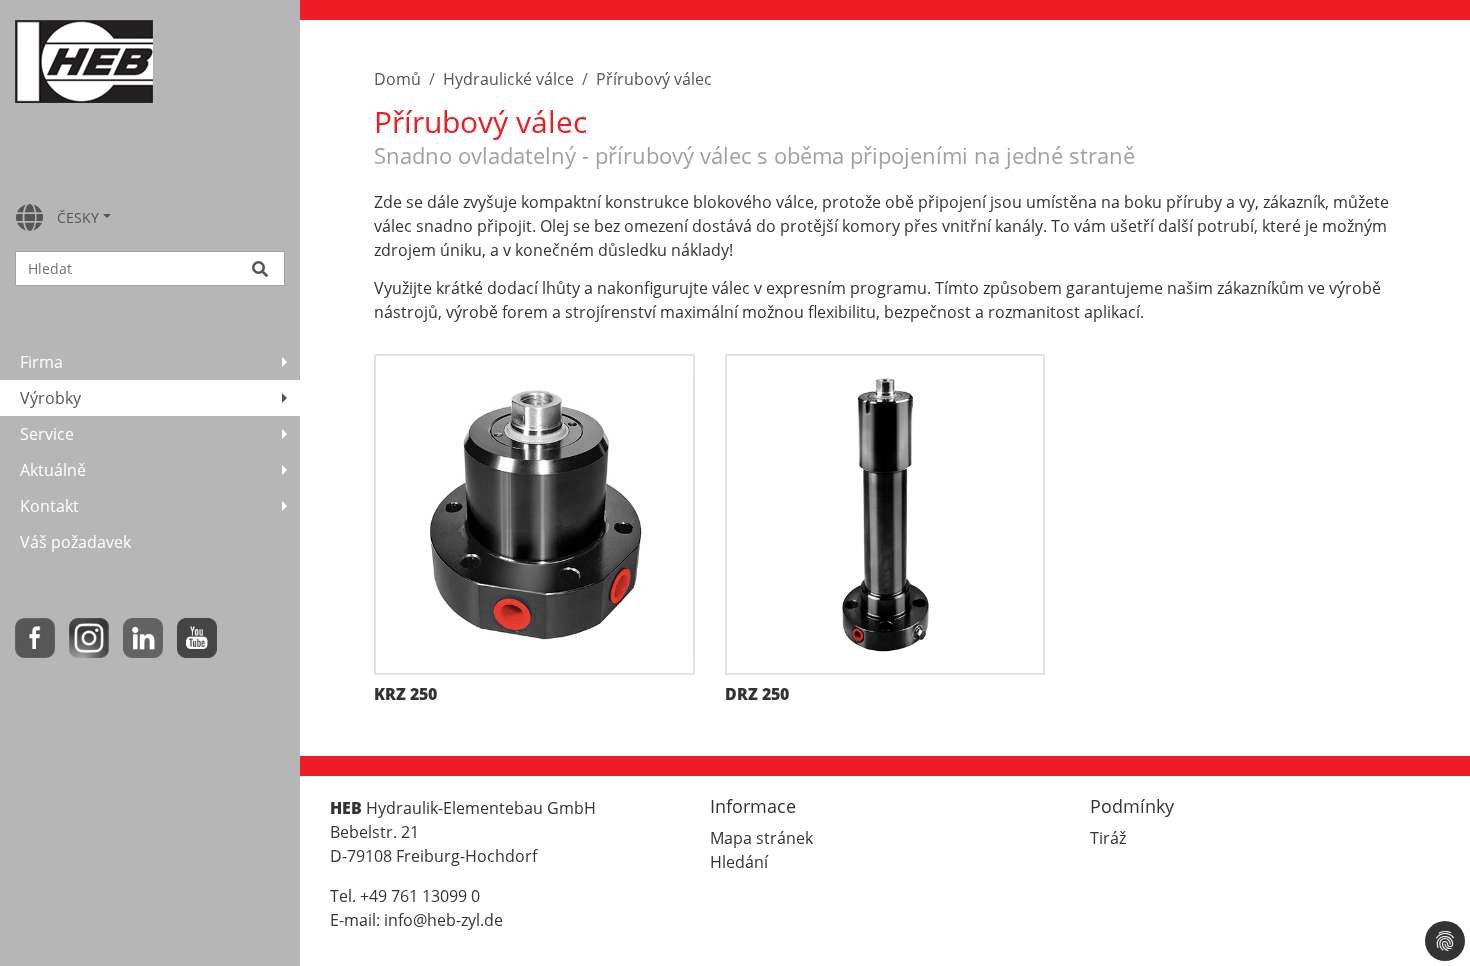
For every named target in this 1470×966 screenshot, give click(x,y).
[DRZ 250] (885, 514)
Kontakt (49, 506)
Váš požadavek (75, 542)
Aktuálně (53, 470)
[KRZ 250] (534, 514)
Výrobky (50, 398)
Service (47, 434)
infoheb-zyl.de (443, 920)
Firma (41, 362)
